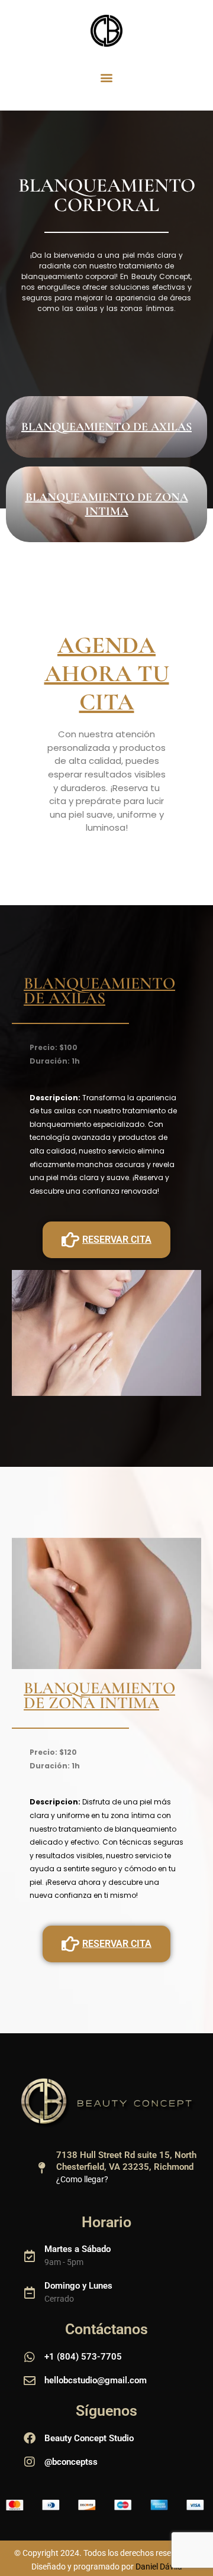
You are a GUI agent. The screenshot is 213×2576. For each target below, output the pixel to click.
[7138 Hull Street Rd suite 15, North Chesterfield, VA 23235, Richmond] (41, 2168)
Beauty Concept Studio (89, 2438)
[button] (107, 77)
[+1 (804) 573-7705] (30, 2357)
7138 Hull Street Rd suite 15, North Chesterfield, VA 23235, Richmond (126, 2161)
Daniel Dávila (159, 2567)
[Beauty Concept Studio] (30, 2438)
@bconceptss (71, 2462)
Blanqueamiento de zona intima (107, 504)
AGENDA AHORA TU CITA (107, 673)
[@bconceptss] (30, 2462)
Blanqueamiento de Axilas (106, 427)
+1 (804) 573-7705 (83, 2357)
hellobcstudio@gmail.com (96, 2380)
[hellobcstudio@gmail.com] (30, 2381)
